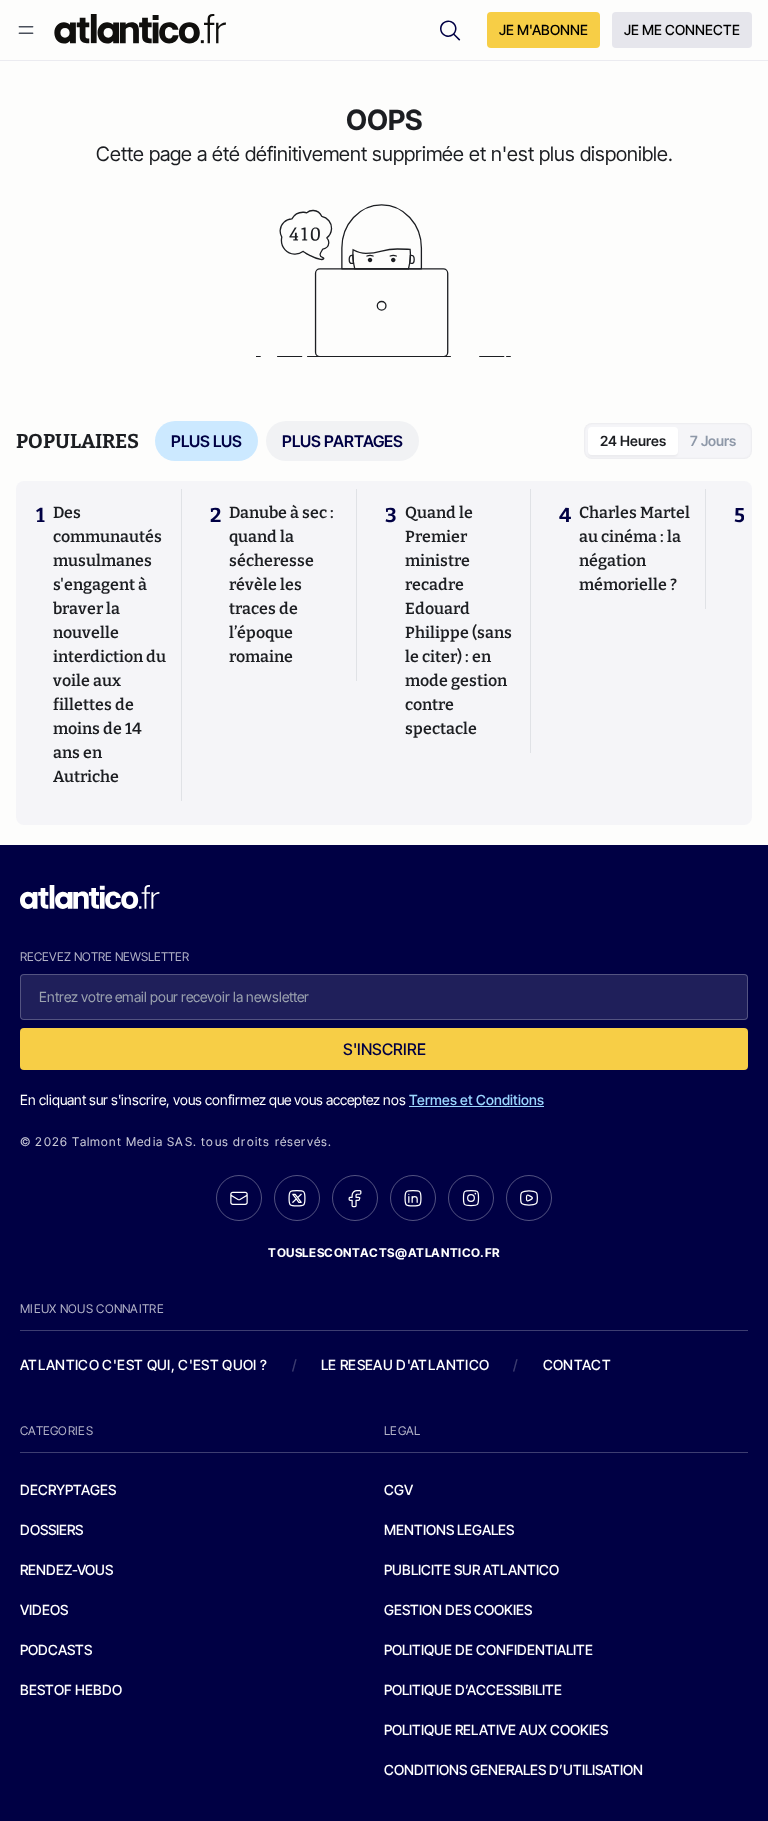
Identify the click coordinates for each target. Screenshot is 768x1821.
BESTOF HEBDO (71, 1689)
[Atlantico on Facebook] (355, 1198)
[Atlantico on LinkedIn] (413, 1198)
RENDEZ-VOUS (66, 1569)
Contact (577, 1364)
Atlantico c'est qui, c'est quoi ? (144, 1364)
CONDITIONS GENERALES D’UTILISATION (513, 1769)
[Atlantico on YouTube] (529, 1198)
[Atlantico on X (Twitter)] (297, 1198)
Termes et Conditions (476, 1099)
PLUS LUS (206, 441)
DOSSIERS (51, 1529)
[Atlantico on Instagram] (471, 1198)
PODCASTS (56, 1649)
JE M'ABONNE (543, 29)
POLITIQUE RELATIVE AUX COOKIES (496, 1729)
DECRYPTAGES (68, 1489)
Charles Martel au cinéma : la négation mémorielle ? (634, 548)
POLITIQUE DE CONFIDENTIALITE (488, 1649)
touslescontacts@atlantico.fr (384, 1252)
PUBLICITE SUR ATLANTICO (471, 1569)
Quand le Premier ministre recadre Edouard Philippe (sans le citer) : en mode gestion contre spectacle (458, 620)
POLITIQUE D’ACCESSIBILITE (473, 1689)
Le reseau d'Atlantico (405, 1364)
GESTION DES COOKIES (458, 1609)
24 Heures (633, 440)
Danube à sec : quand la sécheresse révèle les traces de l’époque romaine (281, 584)
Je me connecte (682, 29)
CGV (398, 1489)
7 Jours (713, 440)
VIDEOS (44, 1609)
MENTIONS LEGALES (449, 1529)
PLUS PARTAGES (342, 441)
